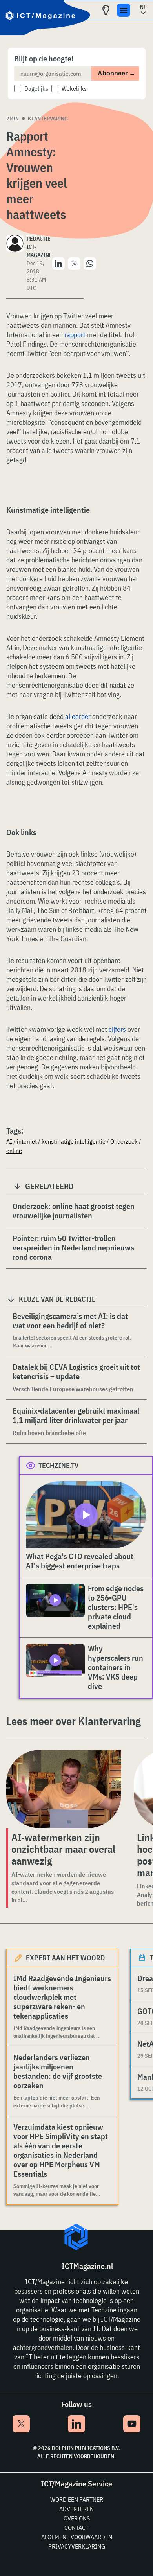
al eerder (78, 716)
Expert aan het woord (65, 1958)
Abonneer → (117, 73)
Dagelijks (36, 88)
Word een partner (77, 2499)
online (14, 1151)
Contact (76, 2527)
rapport (75, 335)
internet (27, 1141)
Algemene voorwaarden (77, 2537)
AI (9, 1141)
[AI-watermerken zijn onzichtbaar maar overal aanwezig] (64, 1789)
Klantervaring (48, 119)
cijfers (117, 1029)
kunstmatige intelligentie (74, 1141)
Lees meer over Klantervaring (74, 1721)
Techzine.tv (59, 1465)
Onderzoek (124, 1141)
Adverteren (76, 2509)
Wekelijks (74, 88)
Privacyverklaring (77, 2546)
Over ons (77, 2518)
